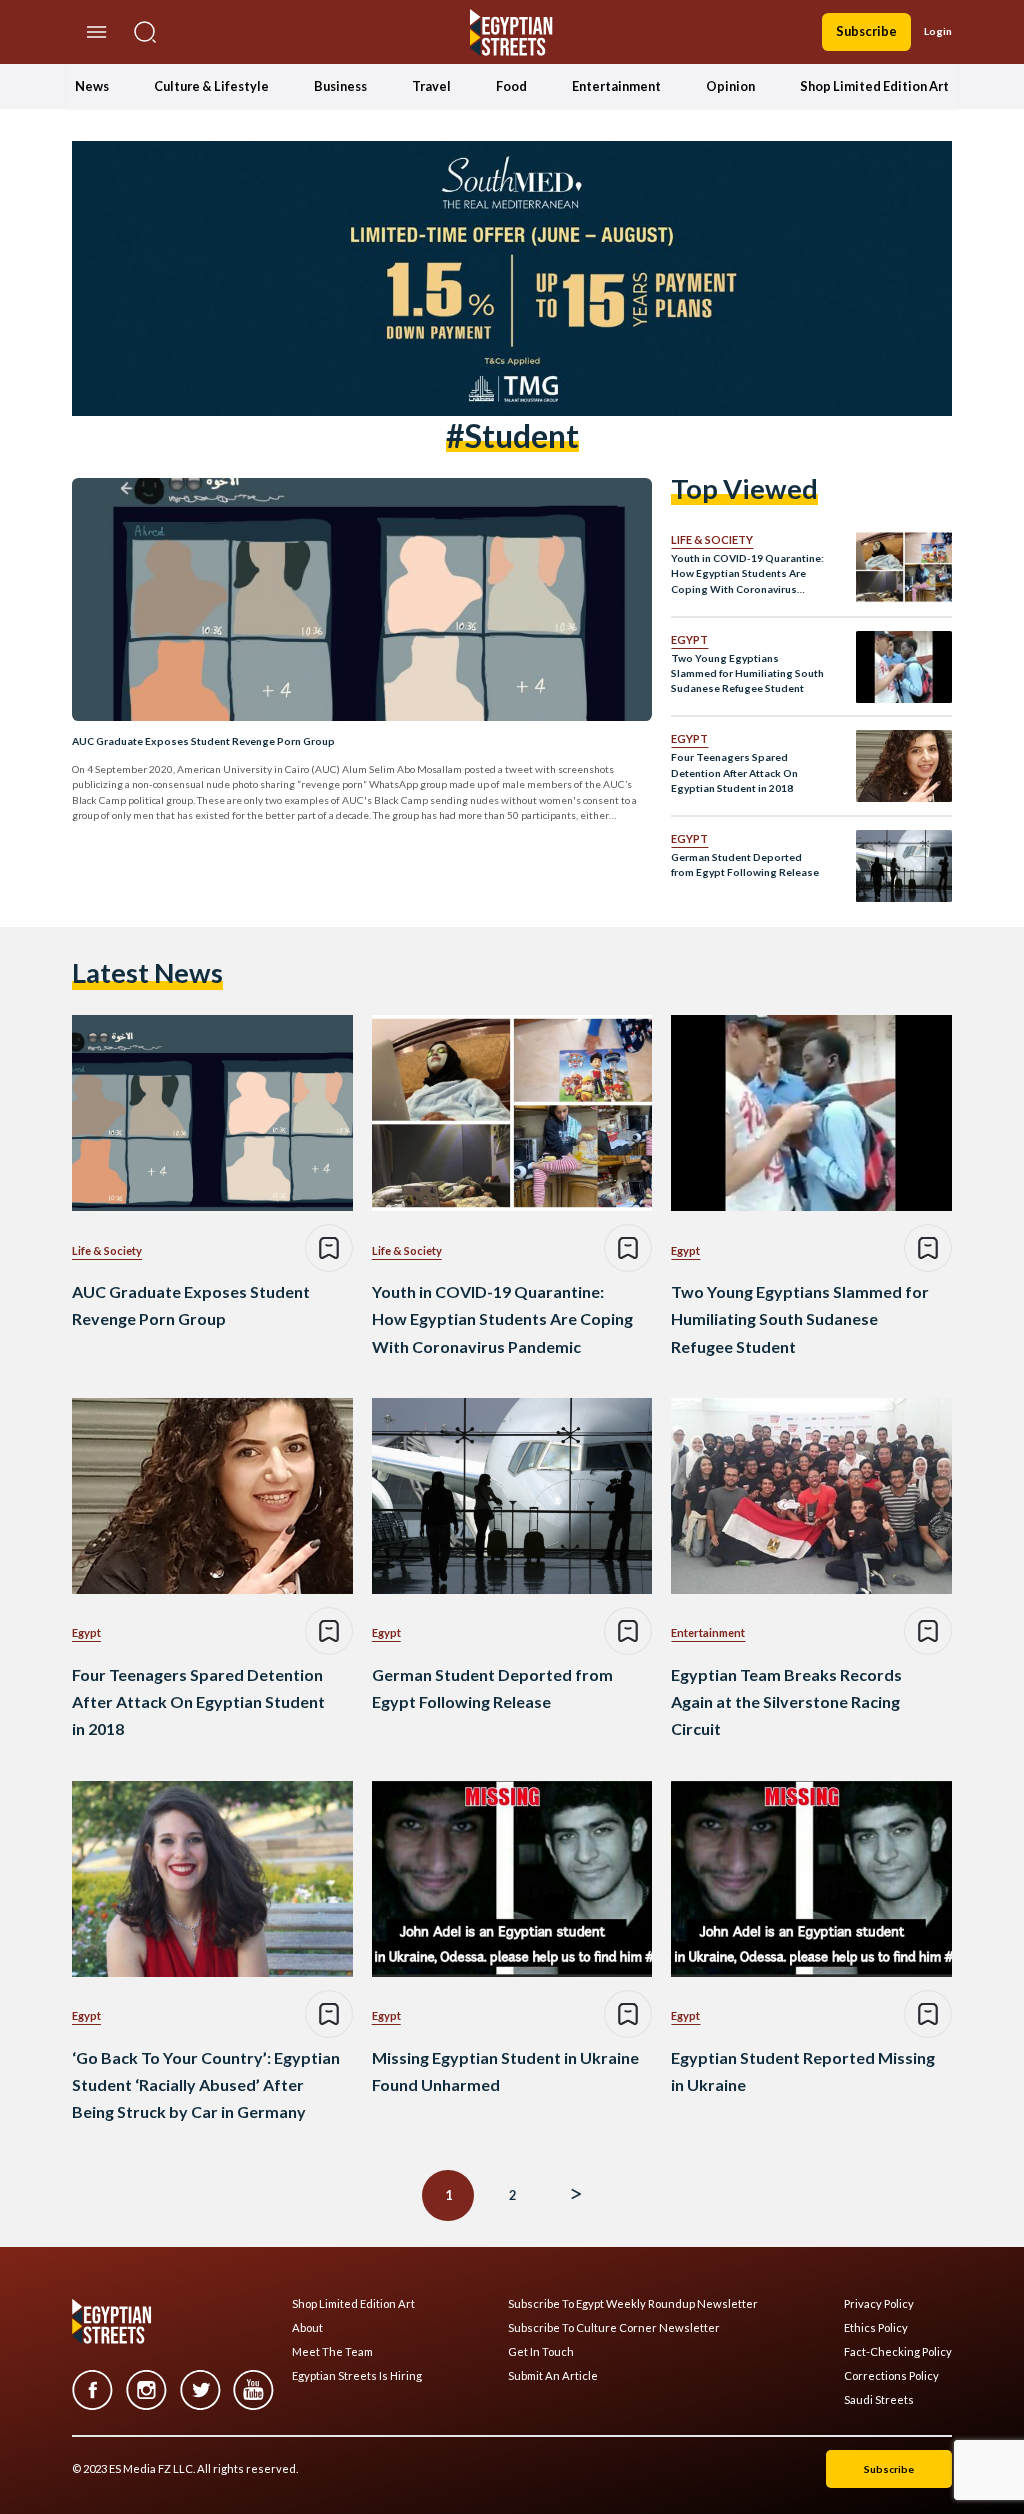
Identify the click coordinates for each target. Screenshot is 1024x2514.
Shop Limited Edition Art (874, 86)
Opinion (730, 86)
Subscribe (866, 31)
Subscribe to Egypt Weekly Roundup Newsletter (633, 2304)
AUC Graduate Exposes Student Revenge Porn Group (203, 741)
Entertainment (616, 86)
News (92, 86)
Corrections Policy (891, 2376)
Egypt (689, 639)
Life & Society (712, 539)
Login (938, 31)
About (307, 2328)
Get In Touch (541, 2352)
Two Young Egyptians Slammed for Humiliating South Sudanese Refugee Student (747, 673)
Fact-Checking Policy (898, 2352)
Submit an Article (553, 2376)
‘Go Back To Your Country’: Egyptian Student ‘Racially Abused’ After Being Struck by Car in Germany (206, 2084)
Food (511, 86)
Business (340, 86)
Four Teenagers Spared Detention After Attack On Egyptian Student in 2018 (734, 772)
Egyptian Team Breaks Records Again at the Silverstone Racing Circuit (786, 1701)
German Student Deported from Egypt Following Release (745, 864)
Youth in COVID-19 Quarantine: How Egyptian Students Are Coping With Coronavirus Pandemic (747, 574)
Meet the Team (332, 2352)
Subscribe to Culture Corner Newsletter (614, 2328)
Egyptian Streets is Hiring (357, 2376)
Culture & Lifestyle (211, 86)
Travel (431, 86)
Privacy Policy (879, 2304)
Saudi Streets (879, 2400)
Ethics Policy (876, 2328)
